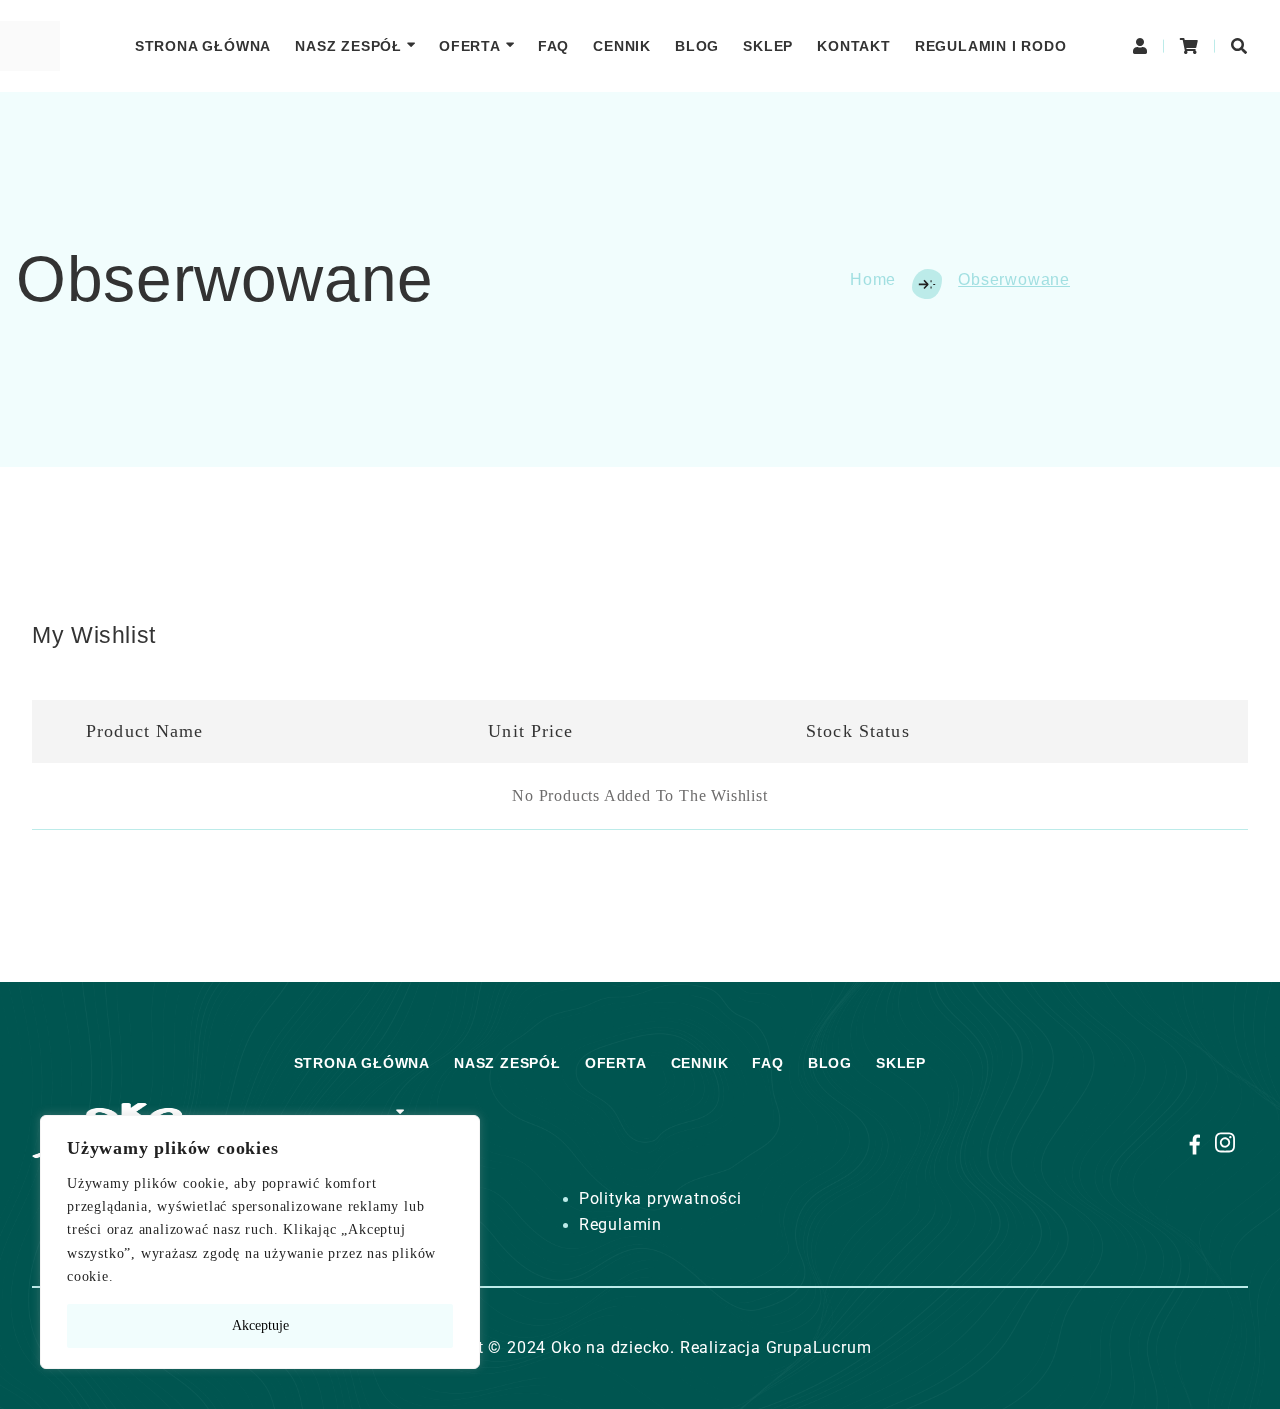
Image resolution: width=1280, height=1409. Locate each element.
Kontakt (854, 46)
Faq (553, 46)
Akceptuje (260, 1325)
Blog (697, 46)
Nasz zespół (348, 46)
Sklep (768, 46)
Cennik (622, 46)
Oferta (470, 46)
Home (873, 279)
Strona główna (203, 46)
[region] (260, 1242)
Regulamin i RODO (991, 46)
